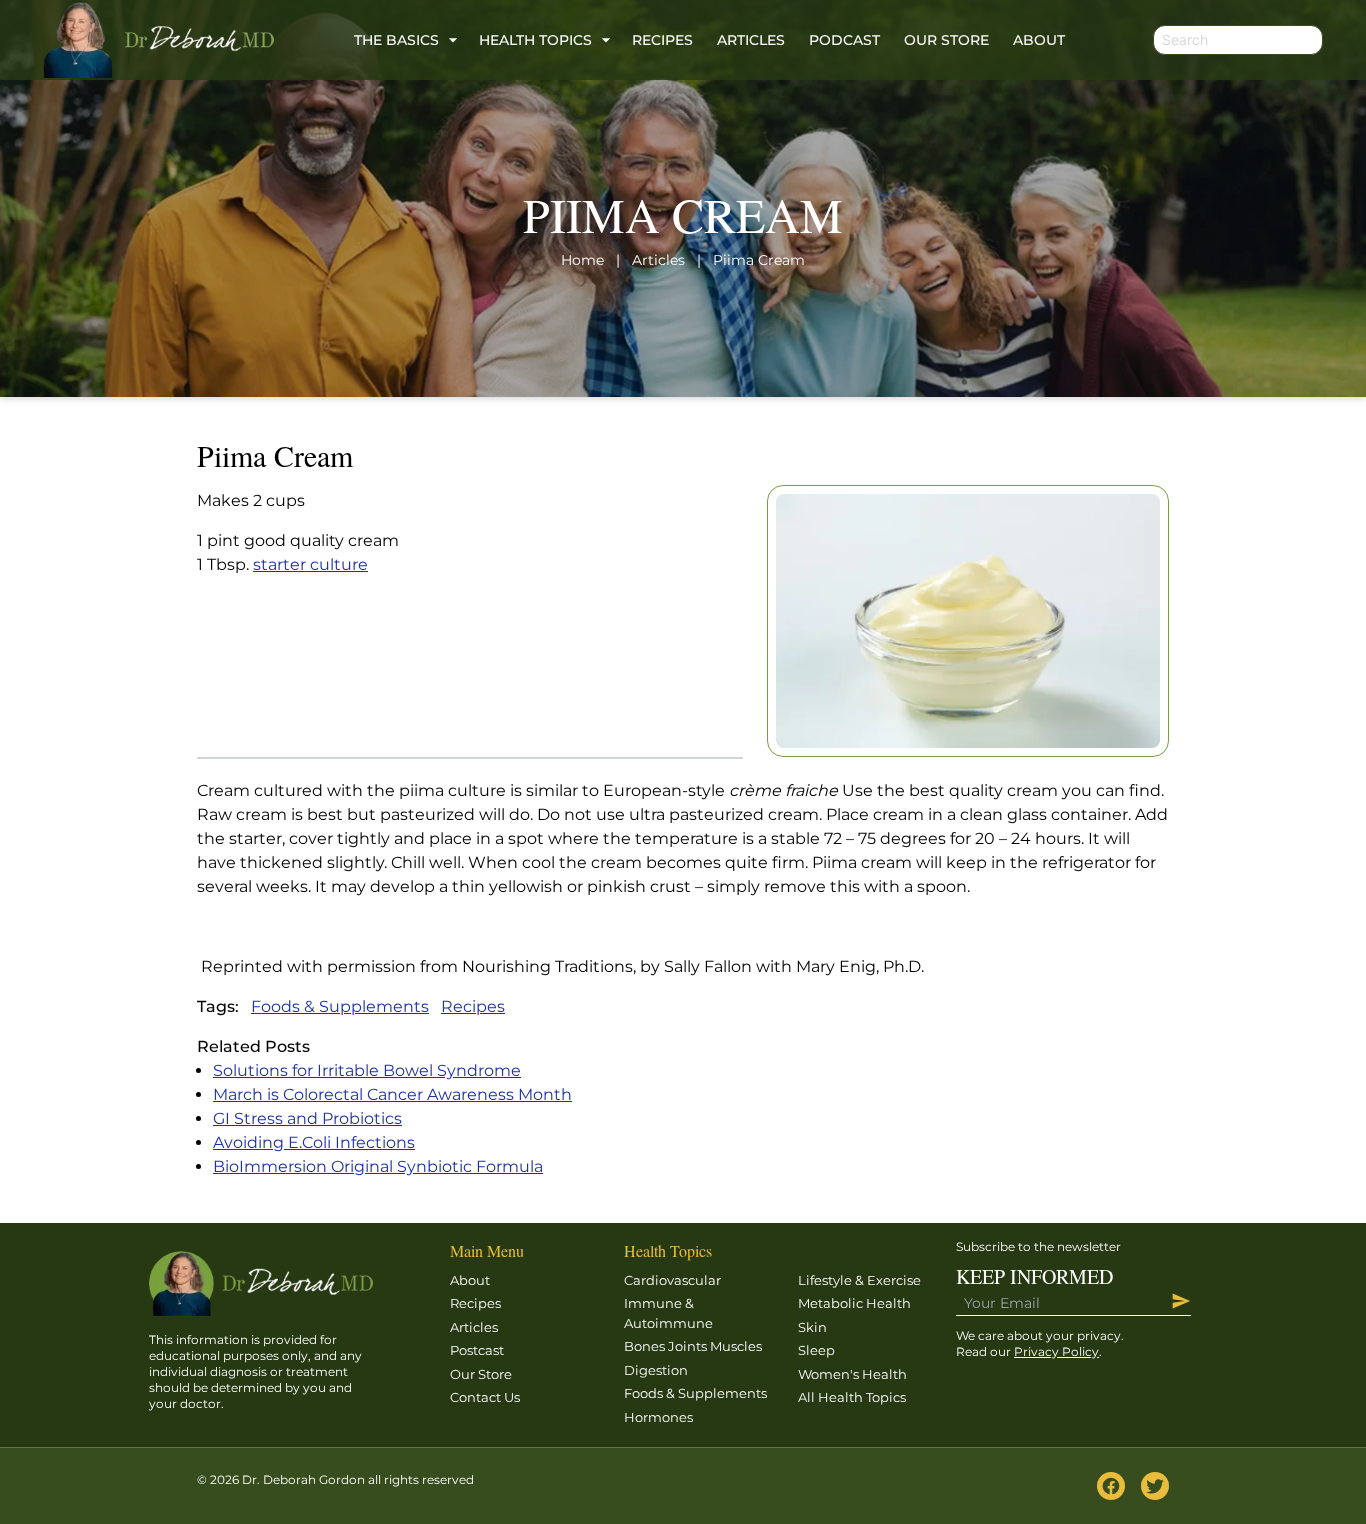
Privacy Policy (1056, 1351)
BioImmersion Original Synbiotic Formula (378, 1166)
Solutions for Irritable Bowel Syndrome (367, 1070)
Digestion (656, 1370)
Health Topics (535, 40)
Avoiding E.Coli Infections (314, 1142)
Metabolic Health (854, 1303)
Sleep (816, 1350)
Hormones (658, 1417)
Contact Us (485, 1397)
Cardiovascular (672, 1280)
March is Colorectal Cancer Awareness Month (392, 1094)
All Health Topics (852, 1397)
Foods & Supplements (340, 1006)
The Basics (396, 40)
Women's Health (852, 1374)
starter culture (310, 564)
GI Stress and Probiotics (307, 1118)
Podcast (844, 40)
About (1039, 40)
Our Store (946, 40)
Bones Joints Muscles (693, 1346)
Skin (812, 1327)
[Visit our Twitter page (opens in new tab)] (1155, 1486)
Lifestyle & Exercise (859, 1280)
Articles (751, 40)
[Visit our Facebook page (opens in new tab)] (1111, 1486)
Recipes (662, 40)
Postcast (477, 1350)
